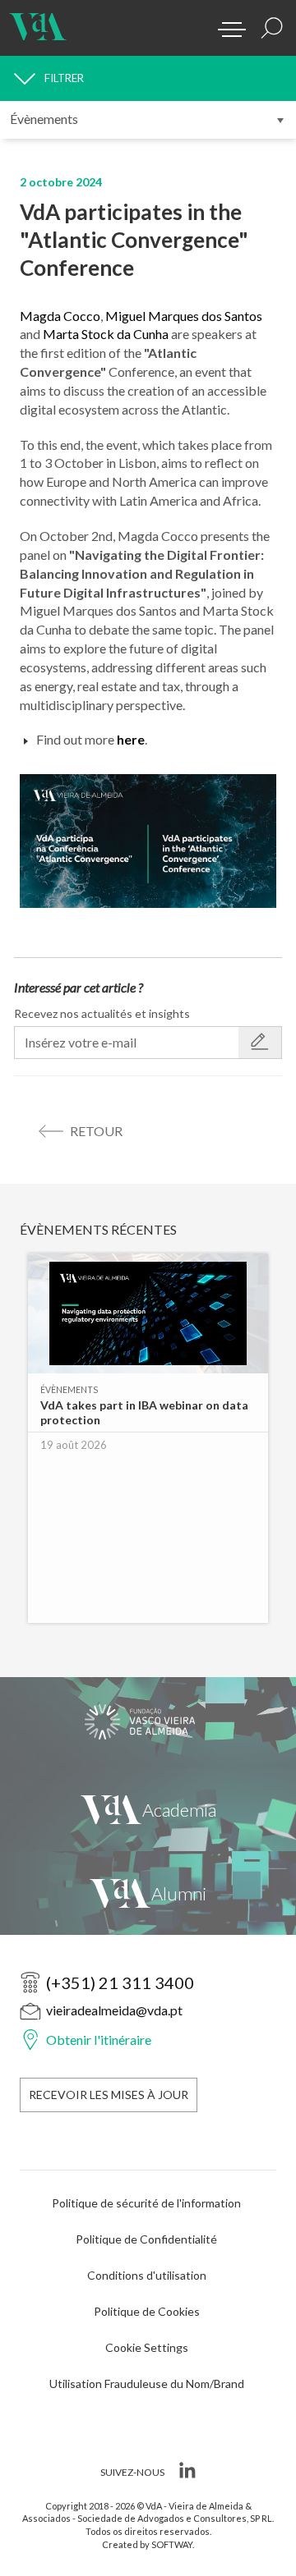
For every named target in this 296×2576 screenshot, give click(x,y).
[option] (148, 1446)
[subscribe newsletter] (260, 1043)
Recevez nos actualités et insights (102, 1013)
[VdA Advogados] (38, 21)
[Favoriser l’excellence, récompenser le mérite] (148, 1809)
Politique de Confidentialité (146, 2239)
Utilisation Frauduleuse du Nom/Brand (147, 2383)
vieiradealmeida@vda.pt (114, 2010)
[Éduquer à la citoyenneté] (148, 1722)
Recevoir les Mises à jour (109, 2095)
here (131, 739)
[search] (272, 28)
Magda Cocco (60, 316)
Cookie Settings (147, 2347)
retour (96, 1131)
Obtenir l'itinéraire (99, 2040)
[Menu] (226, 25)
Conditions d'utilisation (147, 2275)
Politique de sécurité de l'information (146, 2203)
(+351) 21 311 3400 (120, 1982)
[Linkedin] (185, 2473)
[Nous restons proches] (148, 1893)
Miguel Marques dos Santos (184, 316)
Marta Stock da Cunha (106, 334)
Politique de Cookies (147, 2311)
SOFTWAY (172, 2544)
